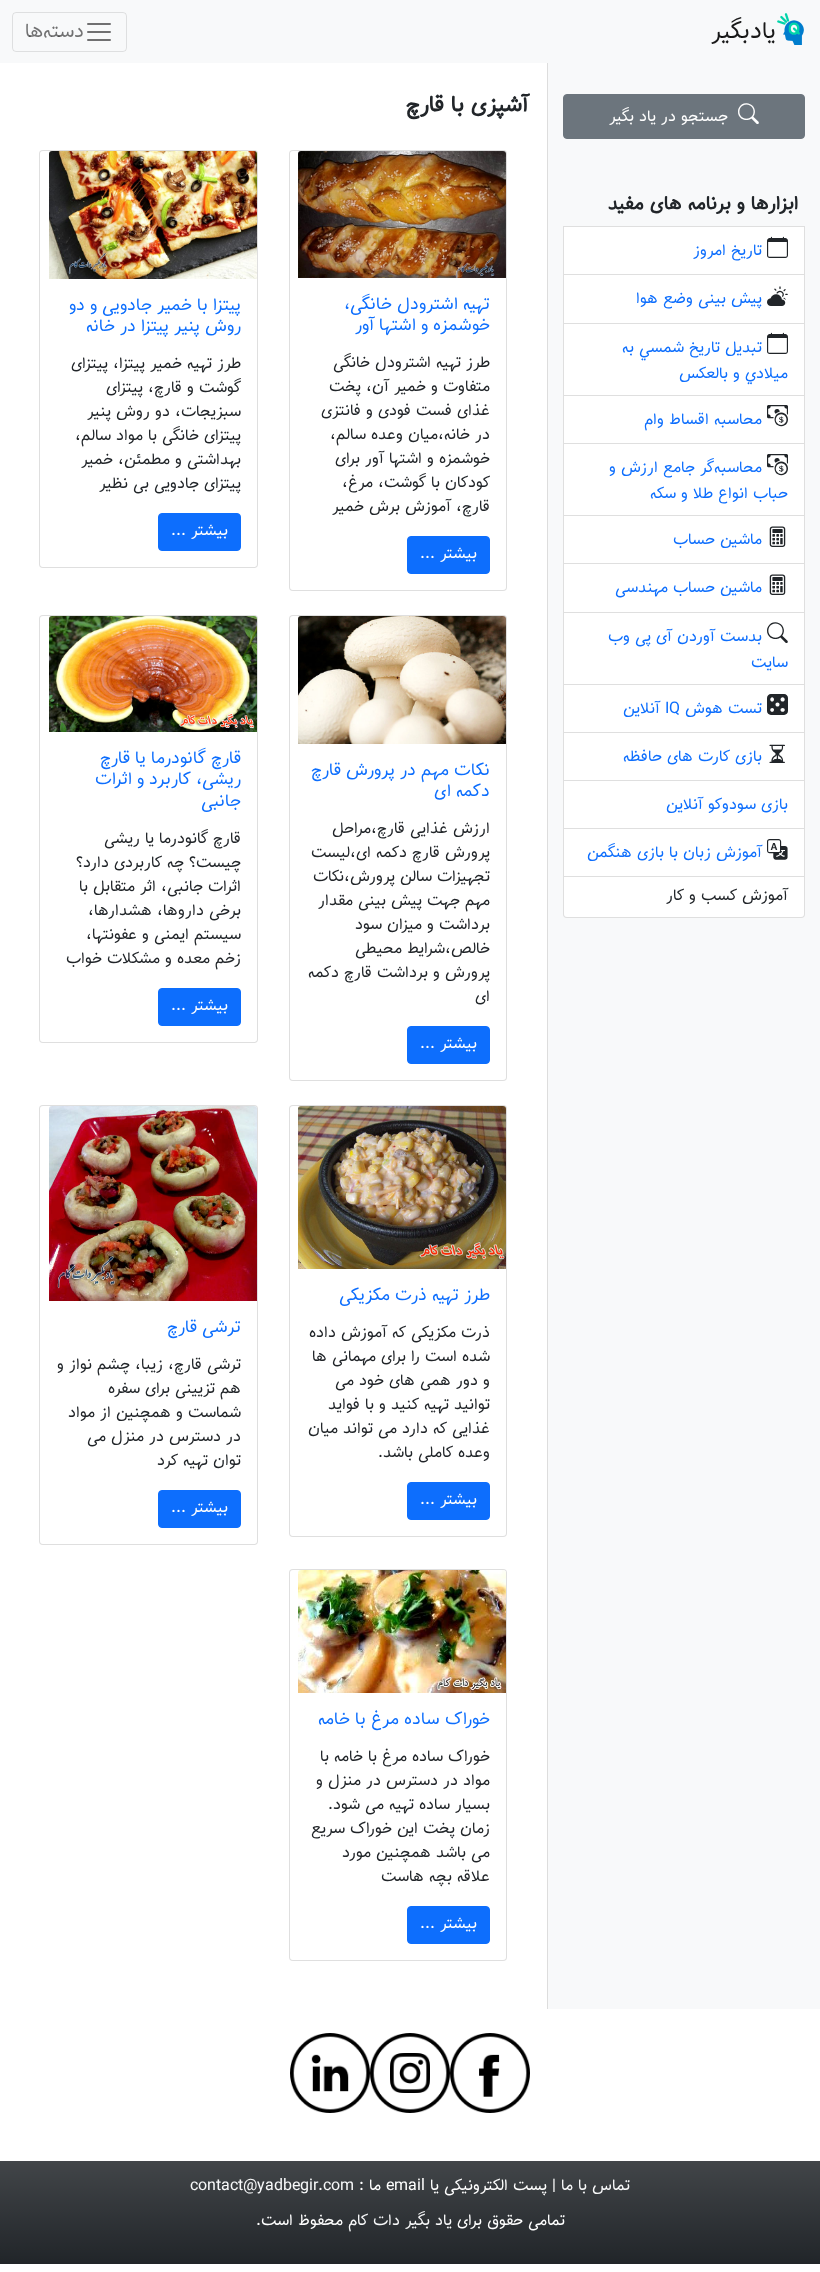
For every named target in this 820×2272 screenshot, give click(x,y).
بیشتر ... (448, 554)
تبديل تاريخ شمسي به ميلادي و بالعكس (705, 361)
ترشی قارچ (204, 1327)
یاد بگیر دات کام (400, 2221)
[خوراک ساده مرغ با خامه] (398, 1631)
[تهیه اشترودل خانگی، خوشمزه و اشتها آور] (398, 214)
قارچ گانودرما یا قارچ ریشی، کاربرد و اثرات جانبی (168, 779)
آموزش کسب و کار (727, 896)
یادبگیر (743, 32)
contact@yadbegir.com (272, 2186)
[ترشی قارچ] (148, 1203)
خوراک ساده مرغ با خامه (404, 1719)
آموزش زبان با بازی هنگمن (674, 853)
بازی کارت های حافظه (692, 757)
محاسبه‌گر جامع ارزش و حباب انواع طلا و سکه (698, 481)
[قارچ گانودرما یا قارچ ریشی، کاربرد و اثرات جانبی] (148, 674)
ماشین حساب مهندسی (688, 588)
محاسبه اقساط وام (703, 420)
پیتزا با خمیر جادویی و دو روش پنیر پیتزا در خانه (155, 316)
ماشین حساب (717, 540)
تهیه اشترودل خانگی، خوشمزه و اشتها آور (417, 315)
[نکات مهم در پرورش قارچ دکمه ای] (398, 680)
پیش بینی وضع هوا (699, 299)
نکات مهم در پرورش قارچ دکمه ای (400, 781)
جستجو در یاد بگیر (673, 117)
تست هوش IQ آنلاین (692, 709)
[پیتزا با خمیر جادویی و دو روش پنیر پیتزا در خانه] (148, 215)
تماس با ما (595, 2186)
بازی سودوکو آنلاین (727, 805)
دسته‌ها (54, 32)
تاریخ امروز (727, 251)
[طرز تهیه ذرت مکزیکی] (398, 1187)
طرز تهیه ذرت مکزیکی (414, 1295)
